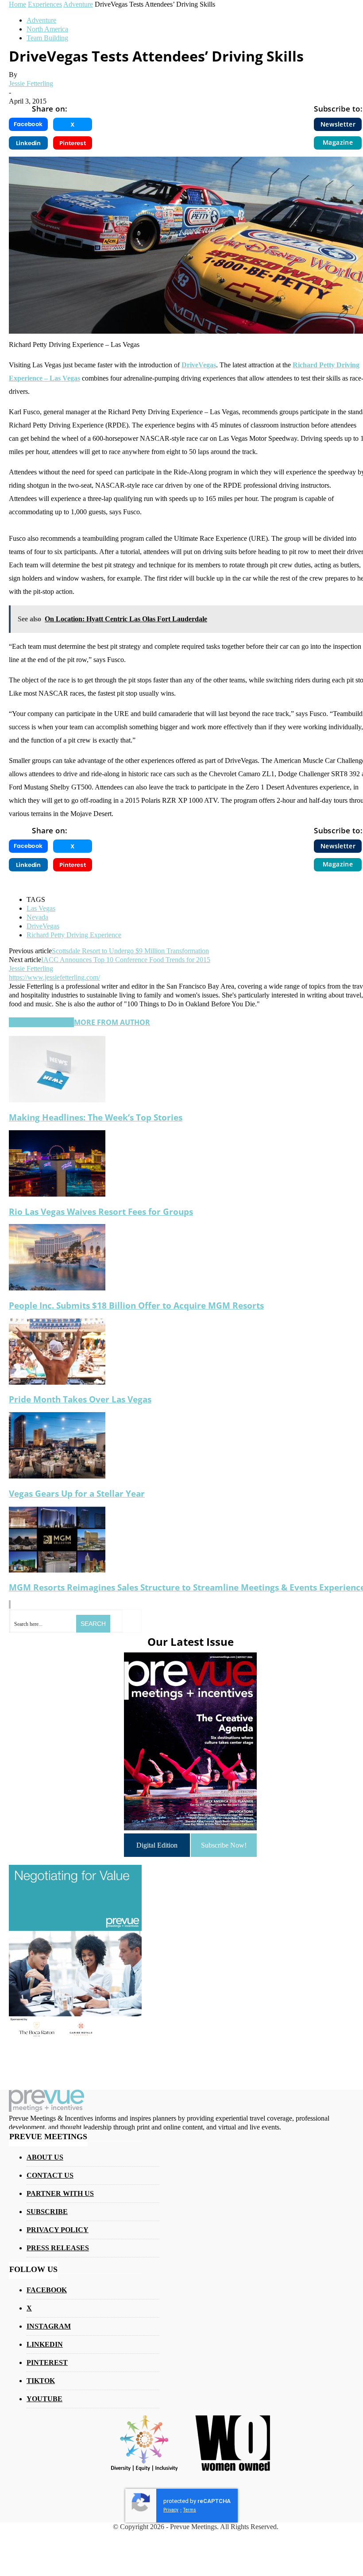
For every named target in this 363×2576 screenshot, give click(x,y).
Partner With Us (60, 2193)
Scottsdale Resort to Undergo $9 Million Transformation (130, 951)
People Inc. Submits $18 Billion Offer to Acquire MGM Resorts (136, 1305)
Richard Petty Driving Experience (74, 935)
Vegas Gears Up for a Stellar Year (77, 1493)
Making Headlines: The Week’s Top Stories (96, 1117)
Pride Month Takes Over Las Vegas (80, 1399)
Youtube (44, 2399)
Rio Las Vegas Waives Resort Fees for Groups (101, 1211)
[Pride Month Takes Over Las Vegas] (57, 1382)
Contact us (50, 2175)
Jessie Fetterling (31, 83)
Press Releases (58, 2248)
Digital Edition (157, 1845)
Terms (190, 2510)
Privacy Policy (58, 2230)
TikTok (41, 2381)
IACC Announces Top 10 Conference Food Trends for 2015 (126, 960)
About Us (45, 2157)
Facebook (47, 2290)
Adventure (41, 20)
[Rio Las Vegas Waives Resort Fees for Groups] (57, 1194)
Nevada (37, 917)
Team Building (47, 38)
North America (47, 29)
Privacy (171, 2510)
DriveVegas (199, 365)
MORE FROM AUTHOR (112, 1022)
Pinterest (47, 2362)
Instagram (49, 2326)
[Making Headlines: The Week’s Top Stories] (57, 1100)
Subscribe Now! (224, 1845)
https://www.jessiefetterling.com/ (54, 977)
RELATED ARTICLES (41, 1022)
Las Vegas (41, 908)
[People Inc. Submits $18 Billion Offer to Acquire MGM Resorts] (57, 1288)
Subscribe (47, 2212)
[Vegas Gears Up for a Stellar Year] (57, 1476)
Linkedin (45, 2344)
